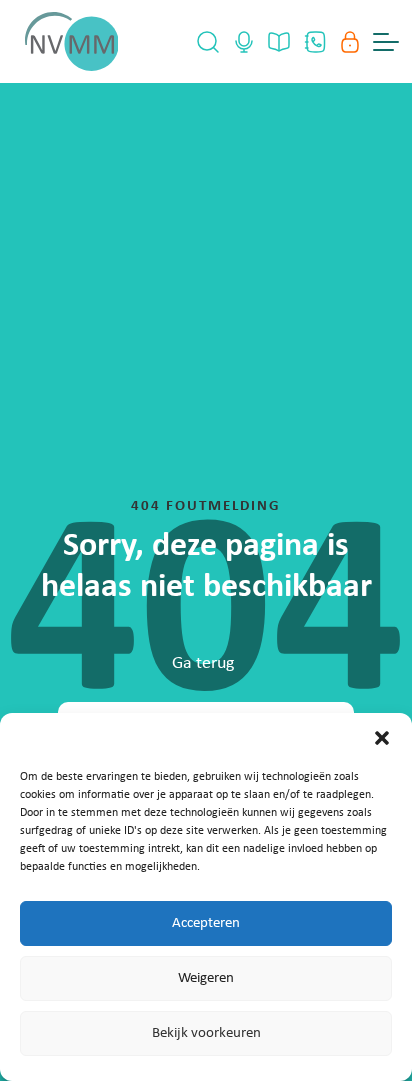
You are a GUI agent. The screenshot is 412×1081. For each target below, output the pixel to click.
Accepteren (206, 923)
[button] (382, 738)
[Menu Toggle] (386, 42)
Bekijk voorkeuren (206, 1033)
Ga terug (203, 663)
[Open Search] (208, 42)
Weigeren (206, 978)
